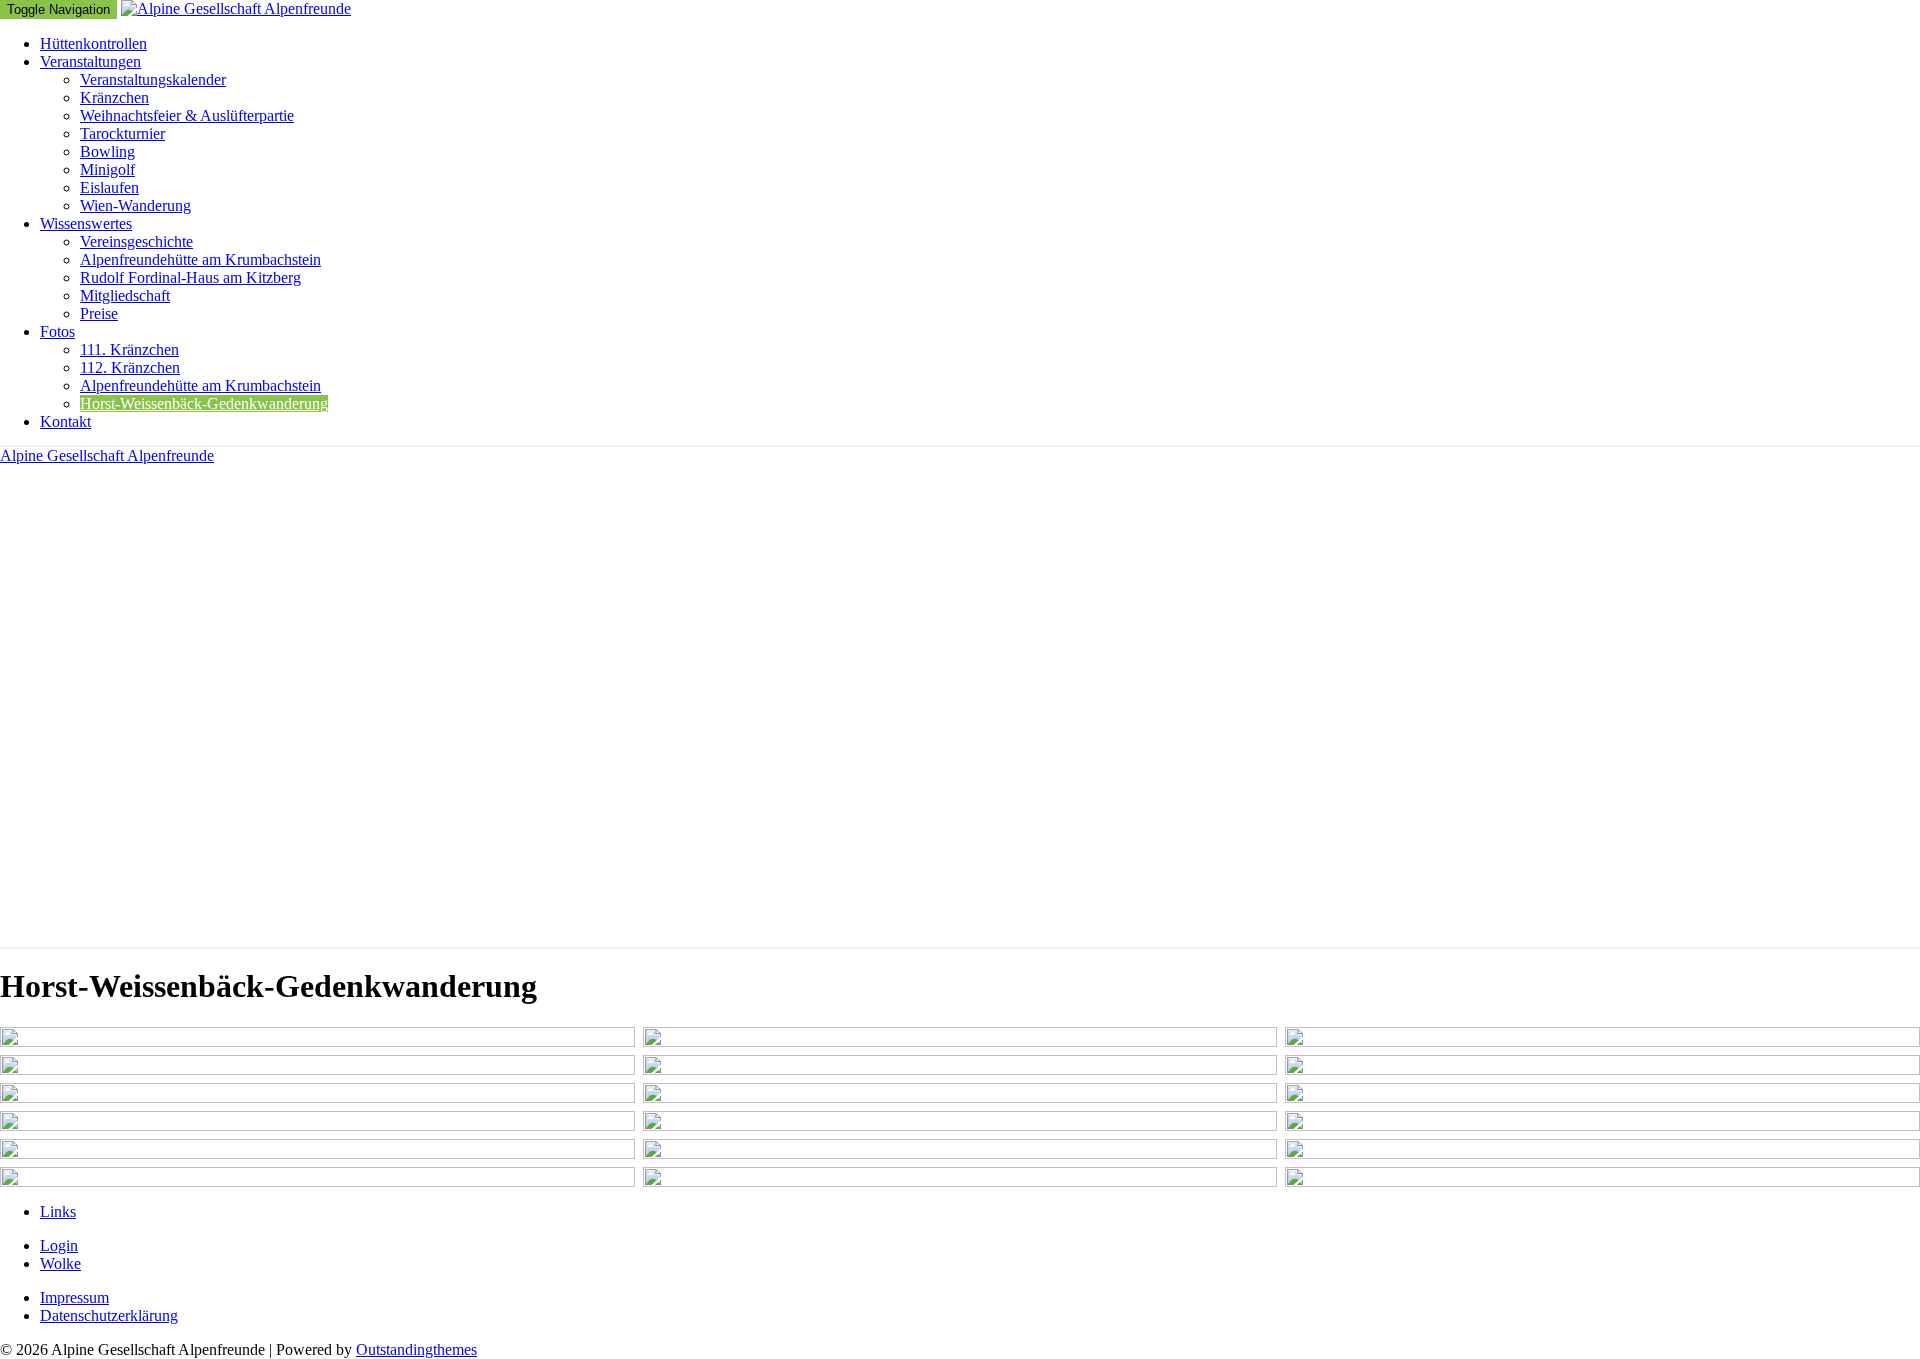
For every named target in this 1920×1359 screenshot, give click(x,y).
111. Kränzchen (129, 349)
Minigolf (107, 169)
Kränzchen (114, 97)
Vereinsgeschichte (136, 241)
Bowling (107, 151)
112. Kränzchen (130, 367)
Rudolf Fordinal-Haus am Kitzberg (190, 277)
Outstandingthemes (416, 1349)
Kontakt (65, 421)
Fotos (57, 331)
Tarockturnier (122, 133)
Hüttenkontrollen (93, 43)
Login (59, 1245)
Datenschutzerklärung (109, 1315)
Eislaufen (109, 187)
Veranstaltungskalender (153, 79)
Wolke (60, 1263)
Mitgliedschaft (125, 295)
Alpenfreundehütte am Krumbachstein (200, 259)
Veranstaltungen (90, 61)
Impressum (74, 1297)
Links (58, 1211)
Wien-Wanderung (135, 205)
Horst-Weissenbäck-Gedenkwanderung (204, 403)
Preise (99, 313)
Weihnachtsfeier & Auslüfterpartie (187, 115)
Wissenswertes (86, 223)
